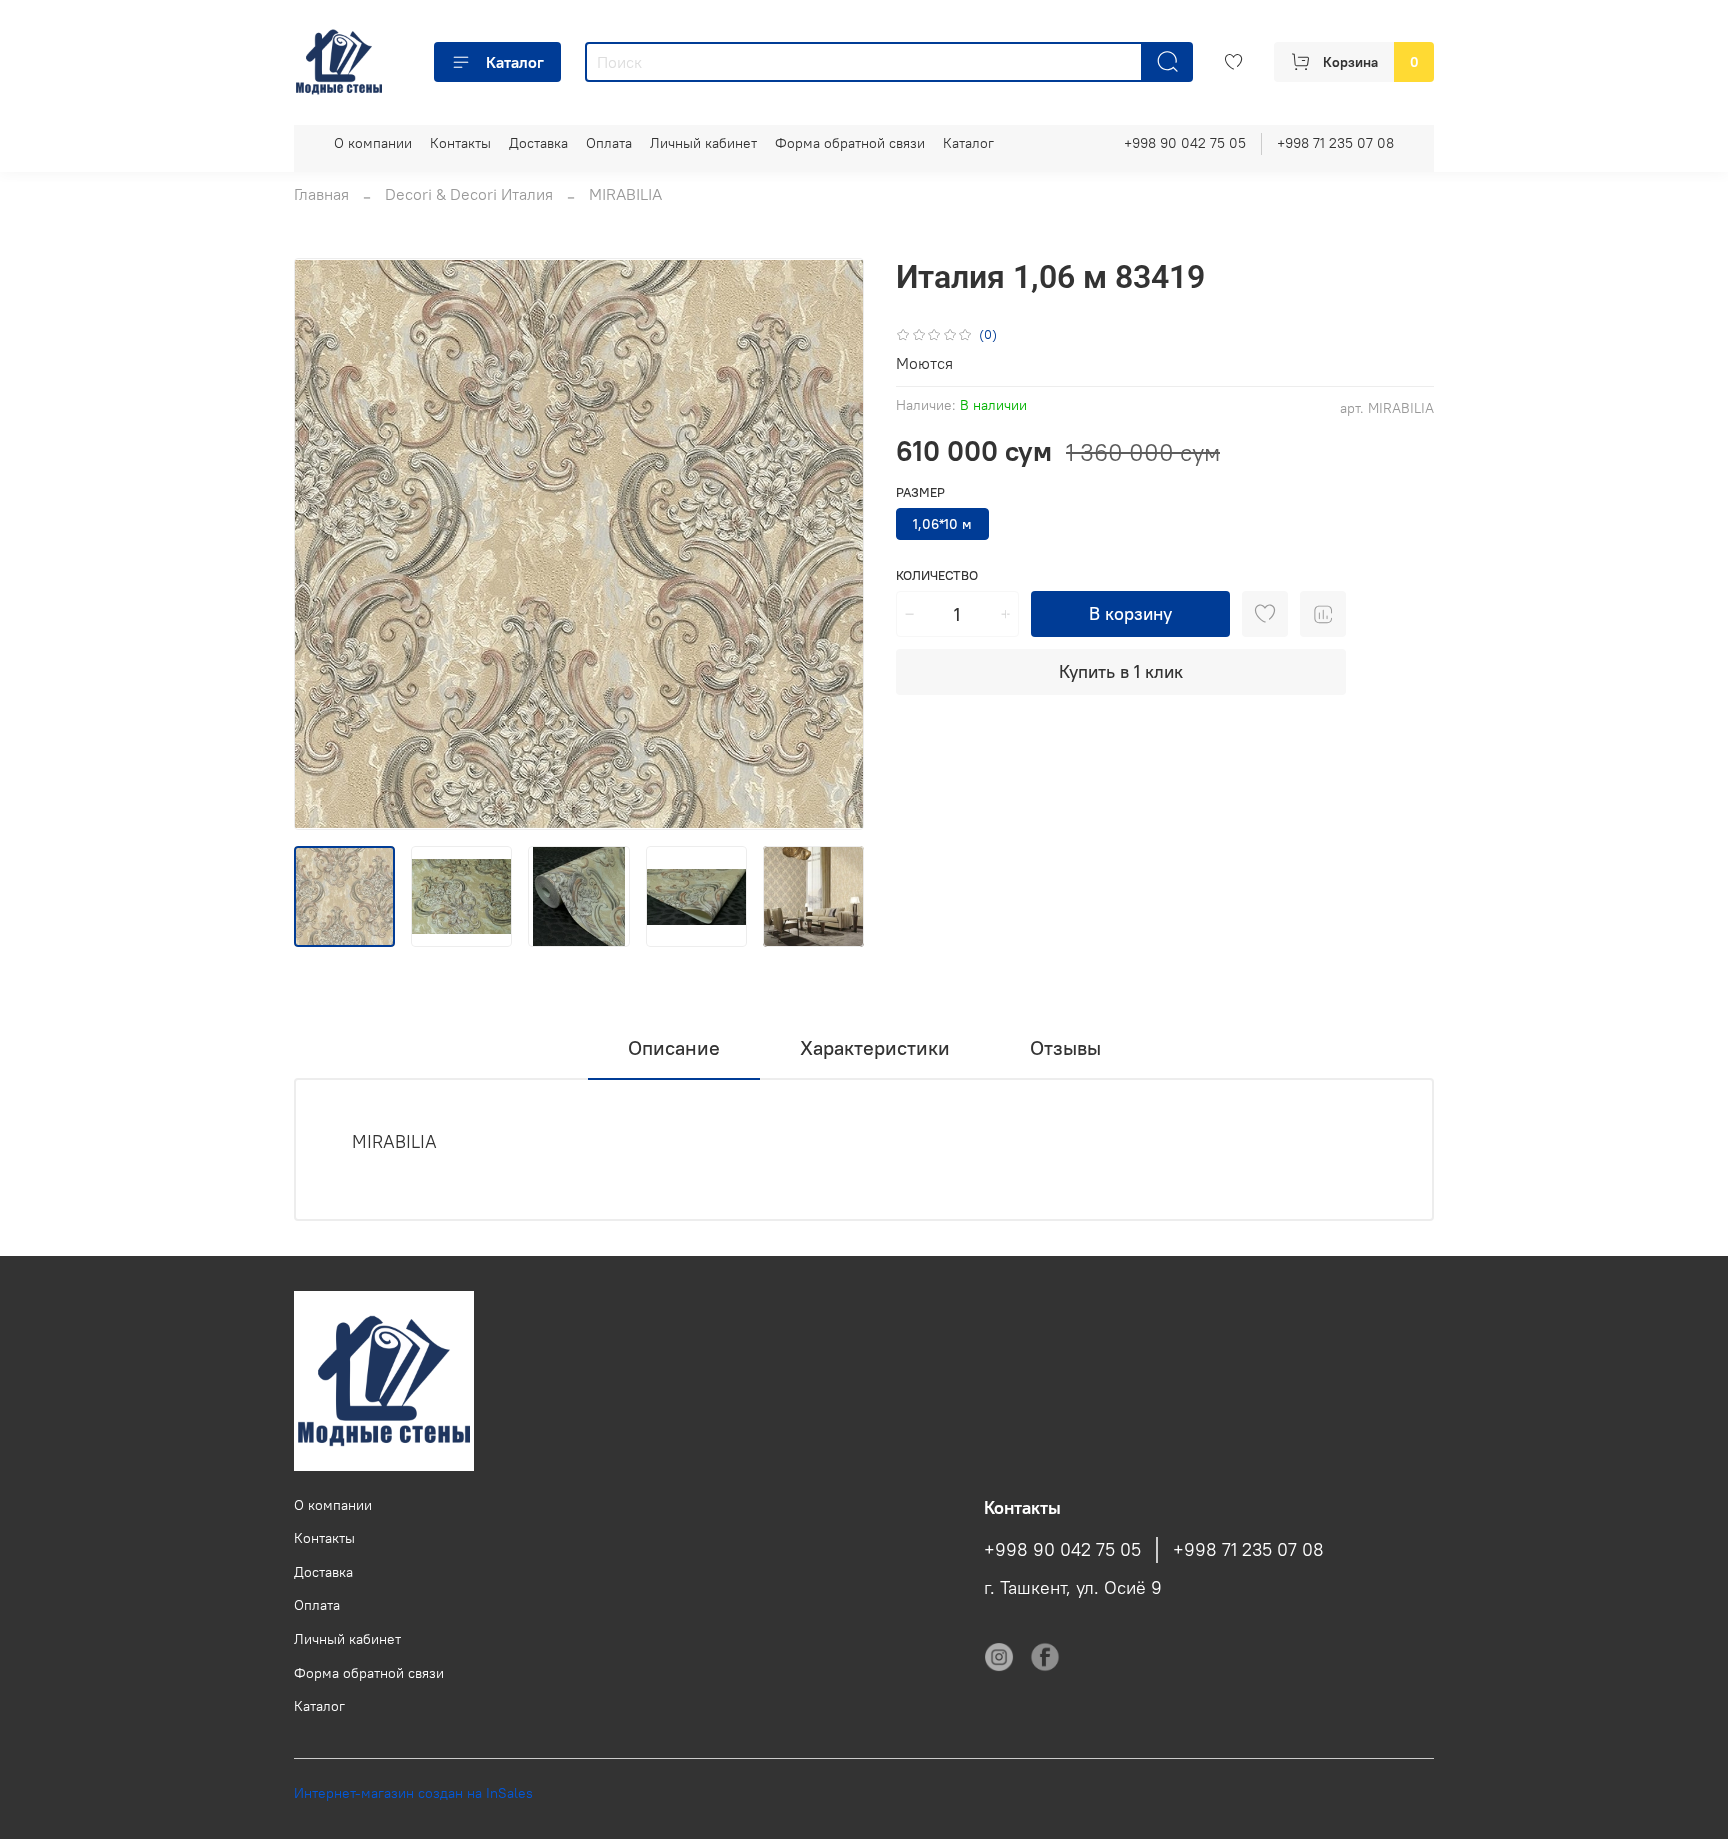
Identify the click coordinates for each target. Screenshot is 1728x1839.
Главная (321, 194)
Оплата (609, 143)
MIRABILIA (625, 194)
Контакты (460, 143)
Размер (920, 492)
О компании (373, 143)
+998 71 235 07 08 (1335, 143)
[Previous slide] (326, 544)
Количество (937, 575)
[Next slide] (832, 544)
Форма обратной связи (850, 143)
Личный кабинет (703, 143)
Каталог (515, 62)
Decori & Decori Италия (469, 194)
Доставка (538, 143)
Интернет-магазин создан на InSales (413, 1793)
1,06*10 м (942, 524)
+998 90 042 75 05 (1185, 143)
